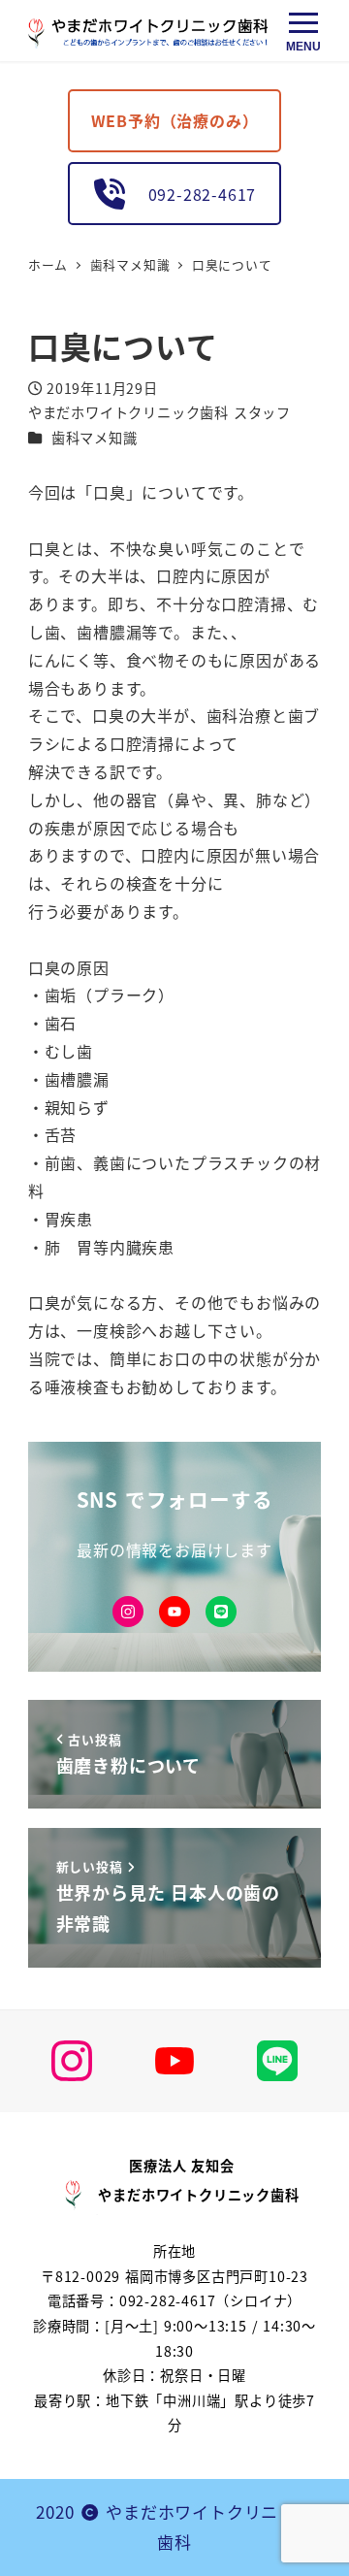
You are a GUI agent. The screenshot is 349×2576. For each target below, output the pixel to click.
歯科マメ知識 (95, 438)
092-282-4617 (194, 194)
